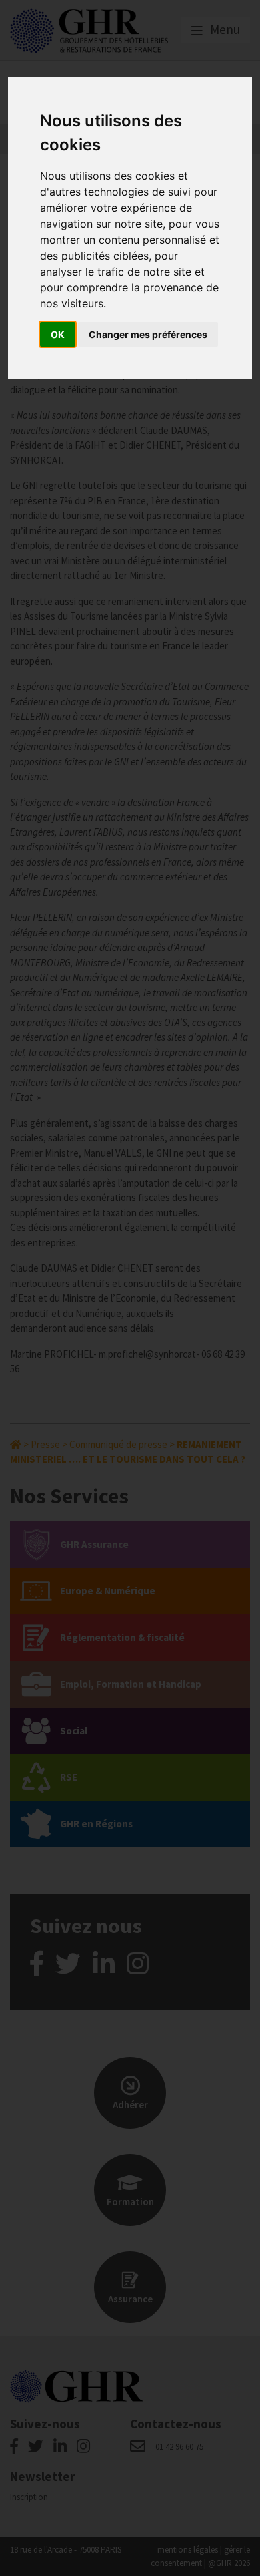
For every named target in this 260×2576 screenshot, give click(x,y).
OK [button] (58, 334)
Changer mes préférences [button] (148, 334)
